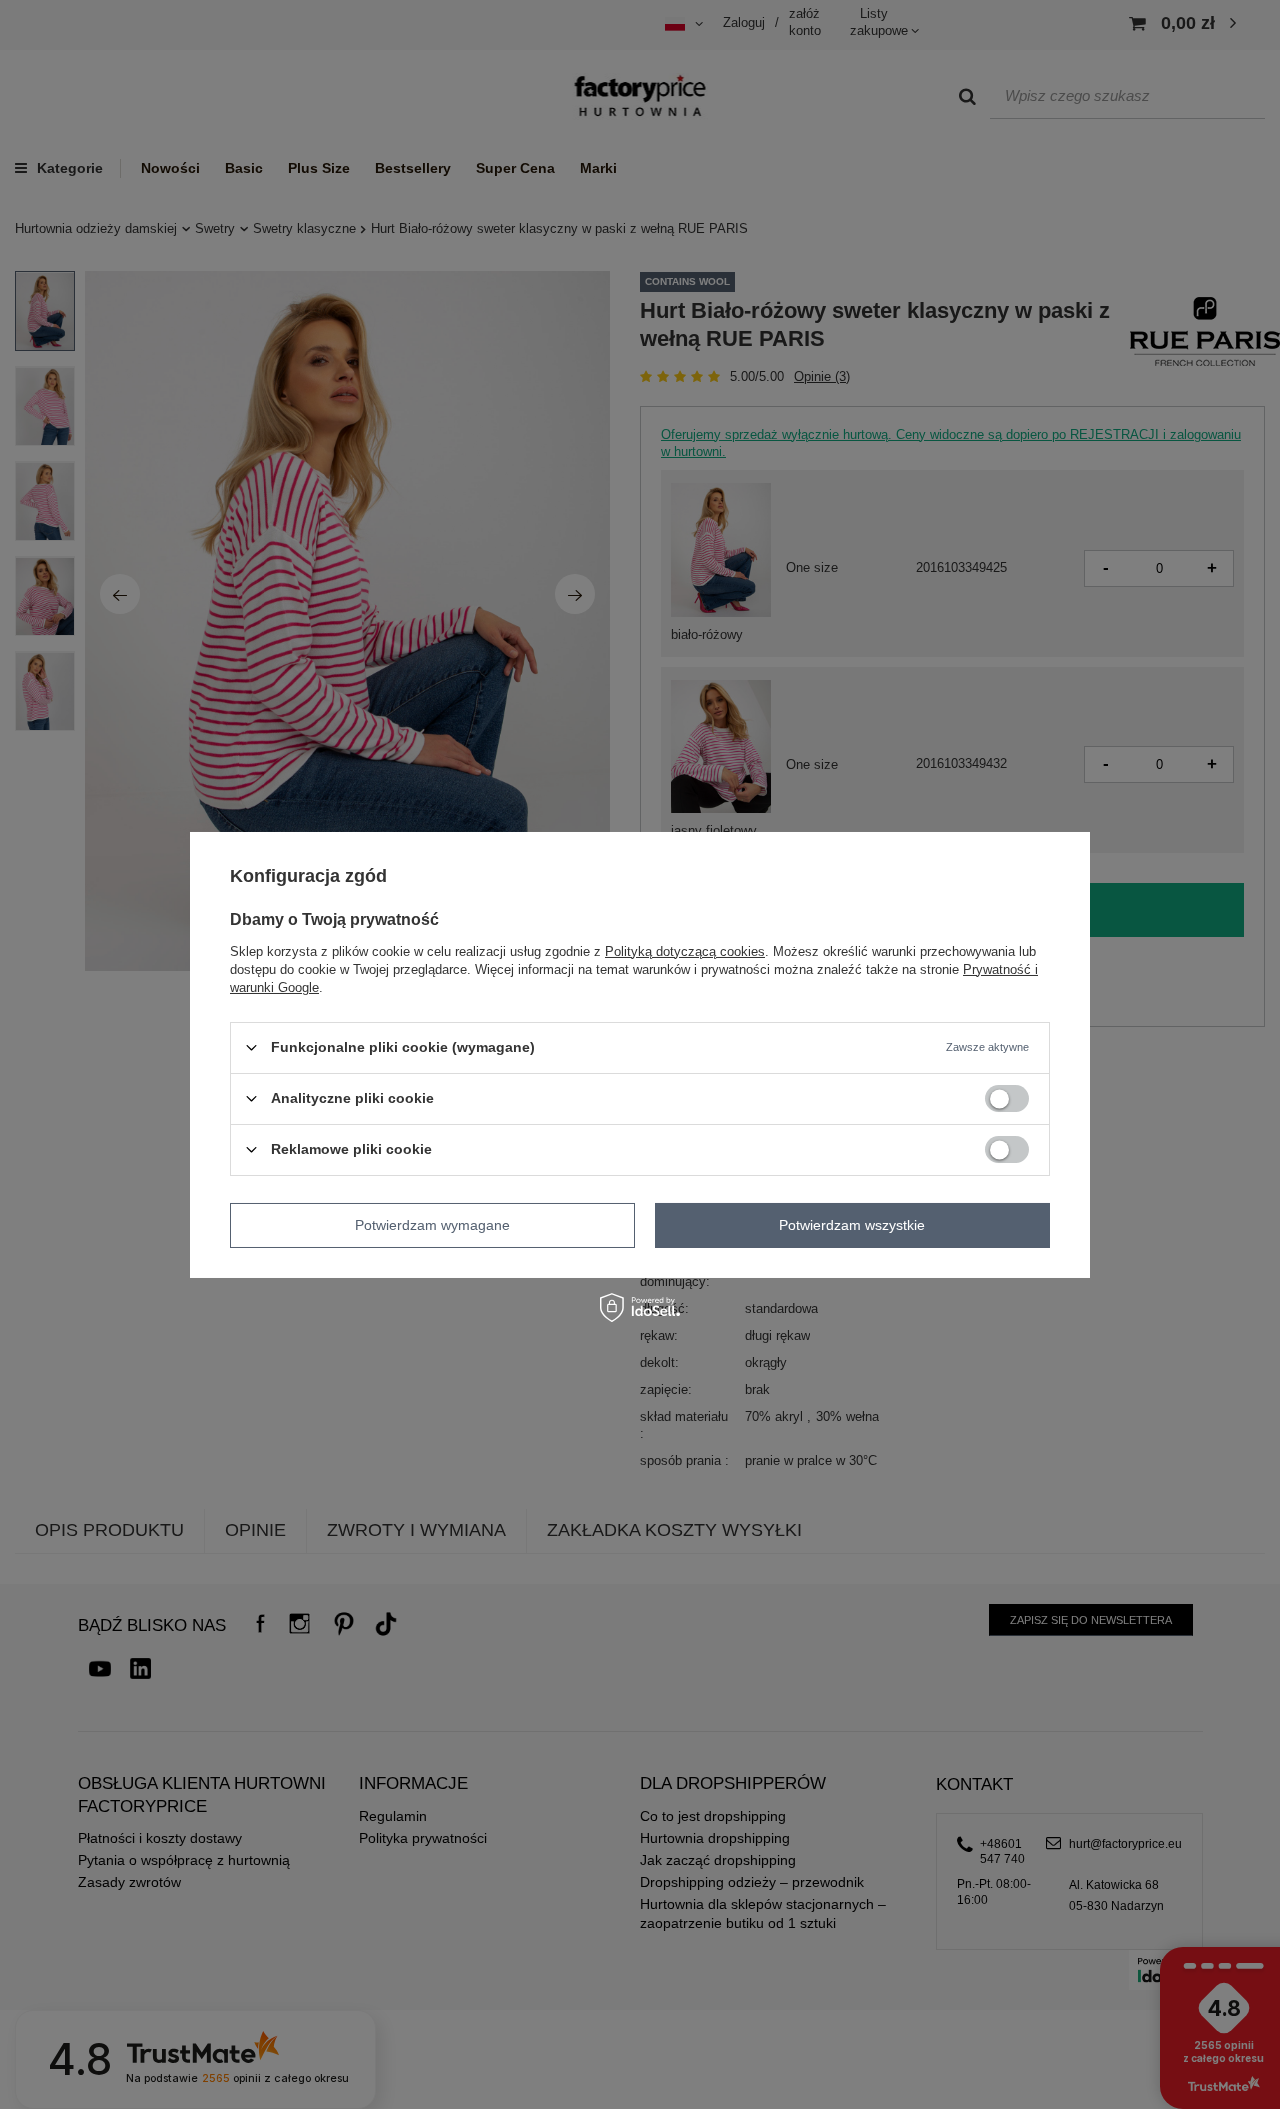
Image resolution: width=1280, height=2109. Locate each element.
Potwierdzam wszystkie (852, 1225)
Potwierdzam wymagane (432, 1225)
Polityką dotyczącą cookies (685, 950)
